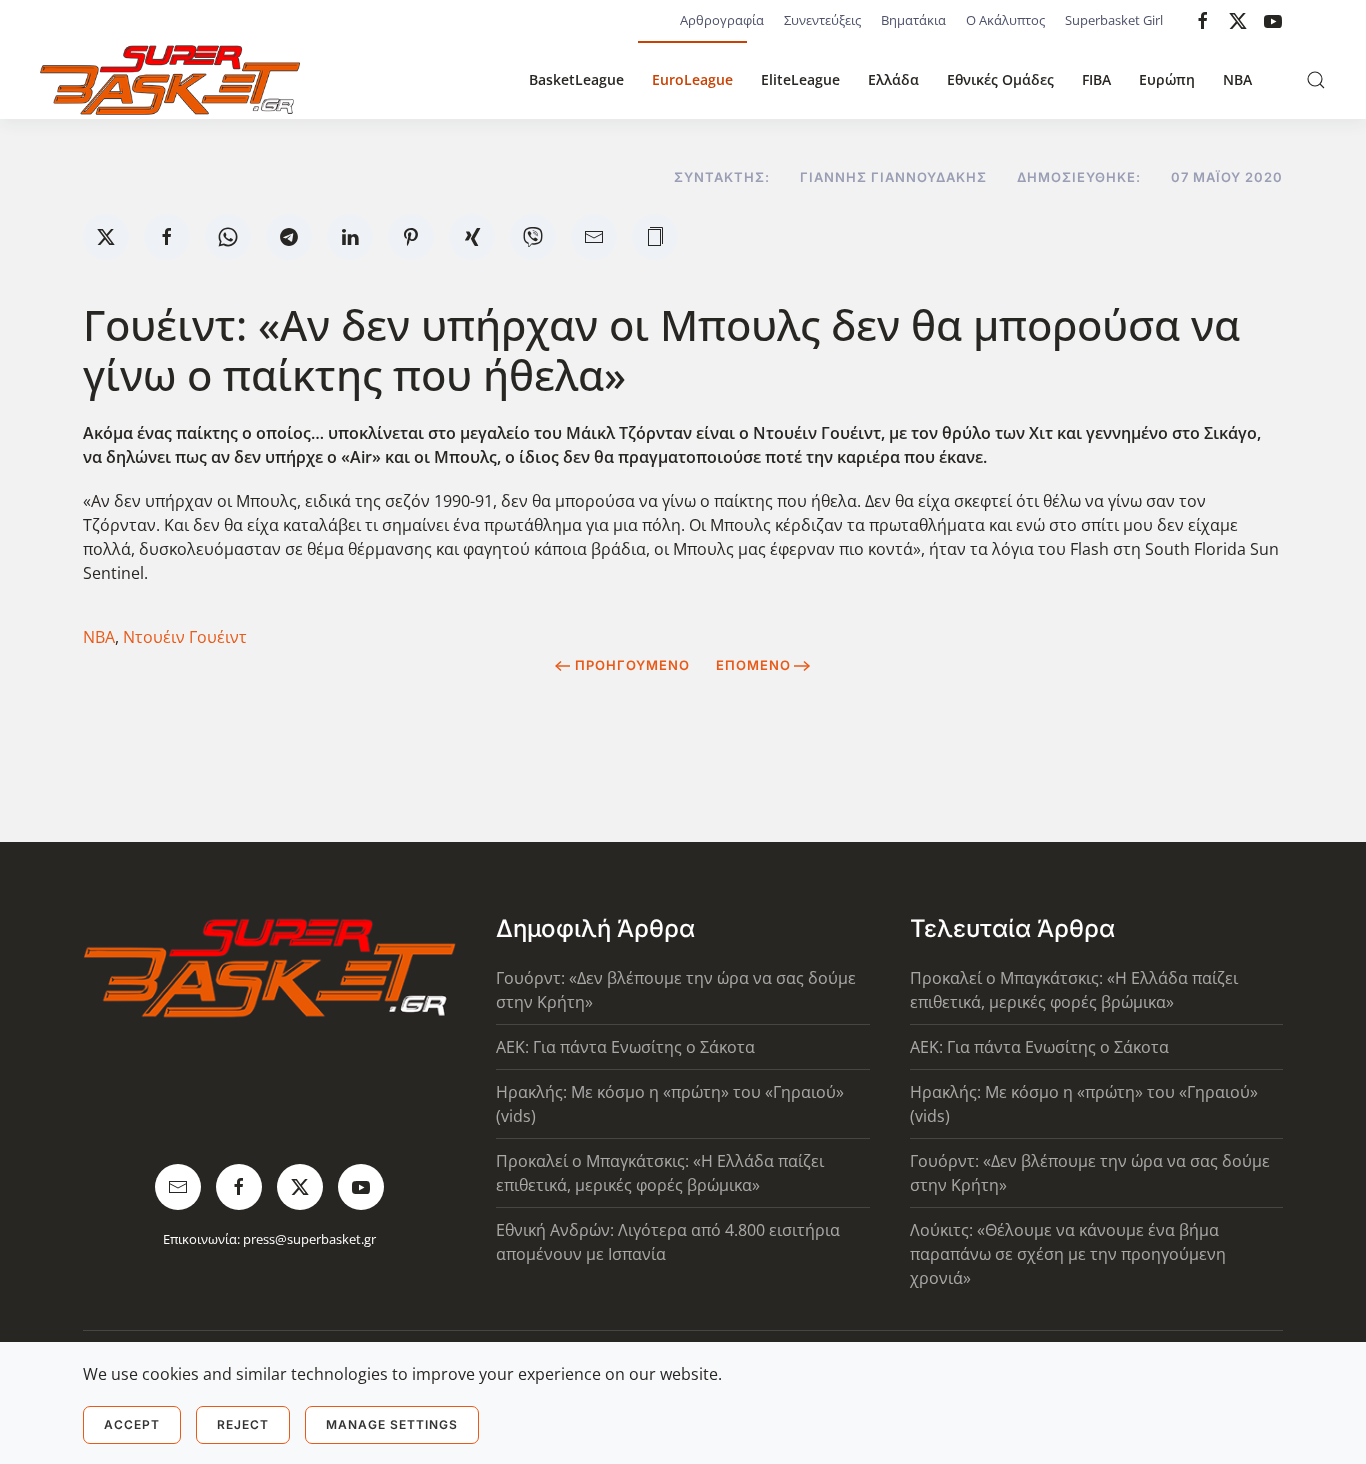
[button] (1316, 80)
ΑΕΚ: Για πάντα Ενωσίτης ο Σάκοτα (625, 1047)
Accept (132, 1424)
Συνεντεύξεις (822, 20)
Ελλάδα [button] (893, 79)
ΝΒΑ (99, 637)
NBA (1237, 79)
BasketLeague (576, 79)
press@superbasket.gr (309, 1239)
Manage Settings (392, 1424)
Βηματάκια (913, 20)
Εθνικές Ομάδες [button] (1000, 79)
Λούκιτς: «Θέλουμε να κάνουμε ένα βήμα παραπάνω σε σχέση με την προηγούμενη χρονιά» (1068, 1254)
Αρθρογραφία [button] (722, 20)
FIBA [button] (1096, 79)
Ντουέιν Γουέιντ (185, 637)
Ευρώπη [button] (1167, 79)
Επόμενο (753, 665)
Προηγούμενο (632, 665)
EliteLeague (800, 79)
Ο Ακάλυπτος (1005, 20)
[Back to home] (170, 80)
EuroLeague (692, 79)
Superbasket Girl (1114, 20)
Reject (243, 1424)
